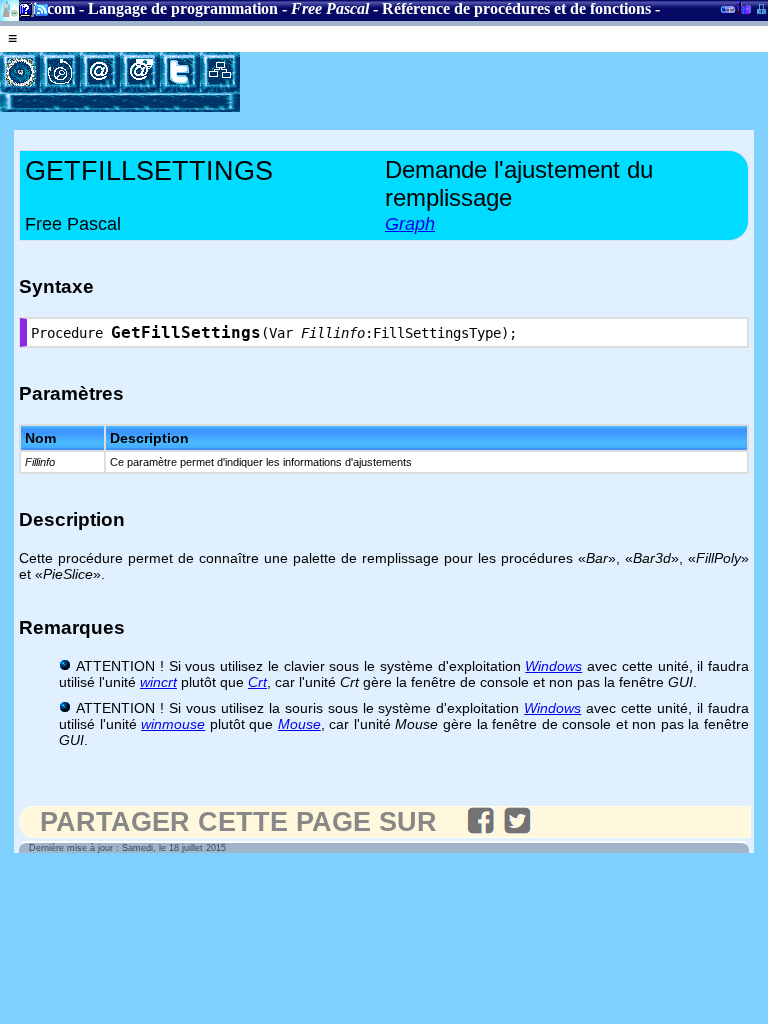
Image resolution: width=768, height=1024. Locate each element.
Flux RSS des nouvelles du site (37, 13)
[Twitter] (180, 72)
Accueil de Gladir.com (9, 8)
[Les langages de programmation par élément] (20, 72)
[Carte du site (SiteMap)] (220, 72)
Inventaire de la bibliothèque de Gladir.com (743, 7)
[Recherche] (60, 72)
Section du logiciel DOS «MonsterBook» (728, 13)
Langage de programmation (183, 8)
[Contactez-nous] (100, 72)
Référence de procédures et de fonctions (516, 8)
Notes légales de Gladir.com (22, 13)
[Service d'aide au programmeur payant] (140, 72)
